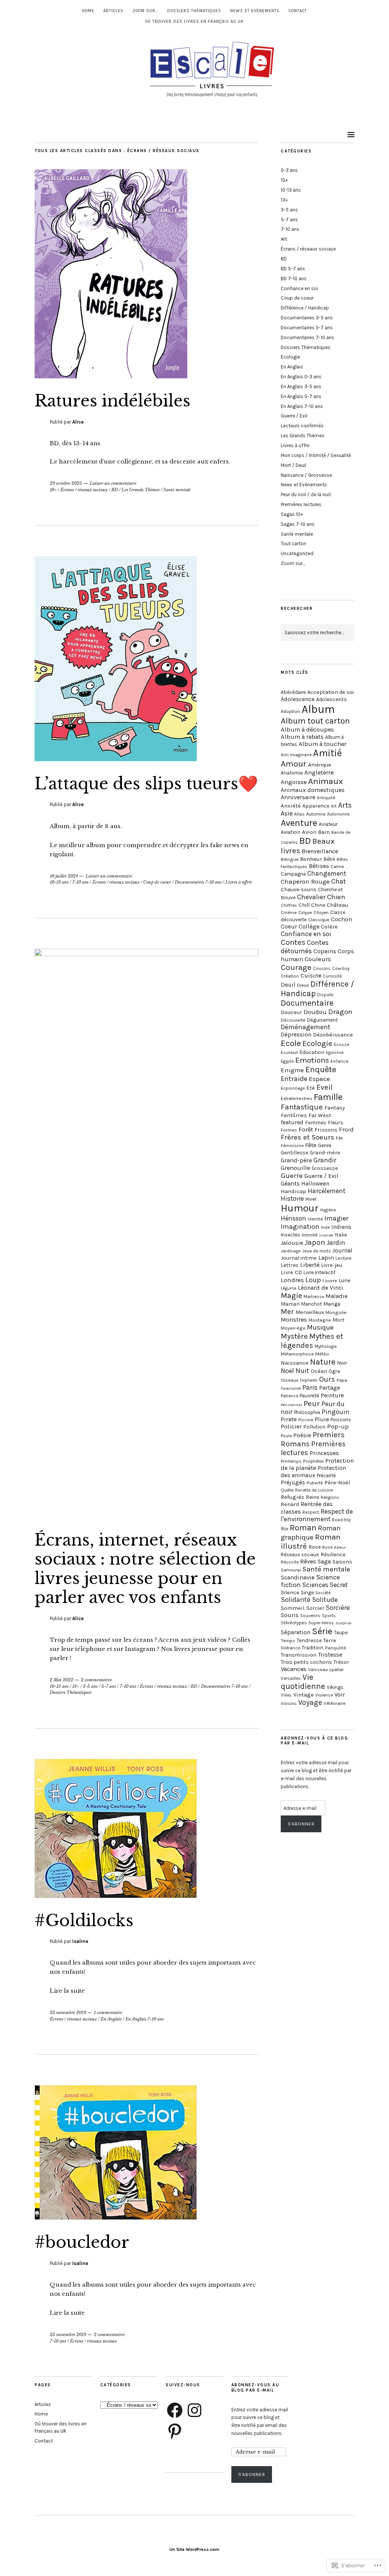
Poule (286, 1436)
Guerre (292, 1176)
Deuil (288, 985)
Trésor (341, 1662)
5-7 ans (109, 1686)
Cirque (305, 912)
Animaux (326, 781)
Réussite (290, 1562)
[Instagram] (194, 2410)
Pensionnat (291, 1405)
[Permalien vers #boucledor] (116, 2217)
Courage (296, 967)
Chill (304, 905)
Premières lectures (301, 504)
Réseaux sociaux (300, 1555)
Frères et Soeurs (308, 1137)
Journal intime (299, 1258)
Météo (322, 1354)
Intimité (310, 1235)
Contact (298, 11)
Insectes (290, 1235)
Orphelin (309, 1380)
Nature (323, 1362)
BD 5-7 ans (293, 269)
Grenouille (295, 1168)
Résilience (333, 1555)
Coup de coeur (157, 882)
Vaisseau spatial (326, 1669)
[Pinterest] (175, 2431)
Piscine (306, 1420)
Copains (325, 951)
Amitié (327, 753)
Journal (342, 1251)
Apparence (316, 806)
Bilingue (290, 859)
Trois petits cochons (306, 1662)
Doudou (315, 1012)
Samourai (291, 1570)
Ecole (291, 1043)
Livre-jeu (332, 1265)
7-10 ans (80, 882)
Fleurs (336, 1123)
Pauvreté (309, 1396)
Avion (309, 832)
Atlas (299, 814)
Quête (287, 1490)
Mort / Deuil (293, 465)
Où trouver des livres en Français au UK (194, 21)
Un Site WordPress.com (194, 2549)
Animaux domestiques (313, 790)
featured (292, 1122)
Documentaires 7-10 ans (198, 882)
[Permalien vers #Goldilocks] (116, 1896)
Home (88, 11)
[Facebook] (175, 2410)
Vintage (304, 1695)
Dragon (340, 1012)
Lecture (343, 1258)
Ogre (334, 1371)
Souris (290, 1615)
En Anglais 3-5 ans (301, 386)
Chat (339, 881)
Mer (287, 1312)
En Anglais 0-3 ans (301, 377)
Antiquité (326, 798)
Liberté (310, 1265)
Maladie (337, 1296)
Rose (315, 1547)
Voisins (289, 1703)
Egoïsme (335, 1052)
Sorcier (315, 1608)
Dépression (296, 1035)
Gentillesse (294, 1153)
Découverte (293, 1020)
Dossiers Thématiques (194, 11)
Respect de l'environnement (317, 1515)
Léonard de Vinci (321, 1288)
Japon (315, 1242)
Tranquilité (335, 1648)
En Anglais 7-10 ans (145, 2019)
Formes (289, 1130)
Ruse (327, 1547)
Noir (342, 1363)
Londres (292, 1280)
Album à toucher (323, 744)
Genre (325, 1145)
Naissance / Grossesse (306, 475)
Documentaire (307, 1003)
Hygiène (328, 1210)
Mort (338, 1320)
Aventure (299, 823)
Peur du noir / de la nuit (306, 494)
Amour (294, 764)
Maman (290, 1304)
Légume (289, 1288)
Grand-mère (325, 1153)
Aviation (291, 832)
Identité (315, 1219)
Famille (328, 1097)
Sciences (315, 1585)
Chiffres (289, 905)
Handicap (293, 1191)
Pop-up (338, 1426)
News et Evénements (255, 11)
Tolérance (290, 1648)
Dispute (325, 995)
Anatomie (292, 773)
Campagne (293, 874)
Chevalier (311, 897)
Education (312, 1052)
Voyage (310, 1702)
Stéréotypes (294, 1623)
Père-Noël (337, 1482)
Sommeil (293, 1608)
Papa (342, 1380)
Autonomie (338, 814)
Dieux (303, 985)
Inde (325, 1227)
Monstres (294, 1320)
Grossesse (325, 1168)
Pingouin (336, 1412)
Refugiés (293, 1497)
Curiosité (332, 976)
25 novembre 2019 (68, 2013)
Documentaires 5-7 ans (307, 328)
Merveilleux (310, 1312)
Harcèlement (327, 1191)
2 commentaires (96, 1680)
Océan (319, 1371)
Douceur (291, 1012)
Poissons (341, 1420)
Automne (316, 814)
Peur (312, 1403)
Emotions (312, 1060)
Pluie (322, 1419)
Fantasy (335, 1108)
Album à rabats (302, 737)
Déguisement (322, 1020)
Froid (346, 1129)
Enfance (339, 1061)
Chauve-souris (299, 890)
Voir (340, 1694)
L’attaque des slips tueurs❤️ (146, 784)
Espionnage (293, 1088)
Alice (78, 422)
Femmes (316, 1123)
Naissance (295, 1363)
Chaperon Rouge (305, 881)
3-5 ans (90, 1686)
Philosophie (307, 1412)
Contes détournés (305, 947)
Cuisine (311, 975)
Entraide (294, 1079)
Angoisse (294, 782)
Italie (341, 1235)
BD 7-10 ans (294, 279)
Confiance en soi (299, 288)
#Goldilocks (84, 1920)
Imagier (337, 1218)
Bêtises (319, 866)
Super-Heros (321, 1623)
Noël (287, 1371)
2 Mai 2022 (62, 1680)
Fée (339, 1138)
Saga (324, 1561)
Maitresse (314, 1297)
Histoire (292, 1198)
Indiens (341, 1227)
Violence (324, 1695)
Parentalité (291, 1388)
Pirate (289, 1419)
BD (115, 490)
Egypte (287, 1061)
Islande (326, 1235)
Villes (286, 1695)
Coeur (289, 927)
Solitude (325, 1600)
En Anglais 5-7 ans (301, 396)
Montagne (320, 1320)
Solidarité (296, 1600)
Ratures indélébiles (112, 401)
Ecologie (290, 357)
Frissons (326, 1130)
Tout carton (293, 544)
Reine (312, 1497)
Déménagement (305, 1027)
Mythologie (326, 1346)
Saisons (342, 1562)
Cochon (342, 919)
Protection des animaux (313, 1472)
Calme (337, 867)
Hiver (311, 1199)
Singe (307, 1593)
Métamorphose (297, 1354)
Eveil (325, 1087)
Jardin (336, 1243)
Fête (311, 1145)
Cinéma (289, 913)
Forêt (306, 1129)
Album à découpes (307, 729)
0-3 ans (289, 170)
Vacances (294, 1669)
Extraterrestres (296, 1098)
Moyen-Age (293, 1328)
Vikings (335, 1687)
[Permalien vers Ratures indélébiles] (111, 376)
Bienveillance (320, 851)
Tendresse (309, 1640)
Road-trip (342, 1520)
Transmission (299, 1655)
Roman (303, 1528)
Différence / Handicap (305, 308)
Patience (289, 1396)
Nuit (302, 1371)
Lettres (290, 1265)
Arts (345, 805)
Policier (291, 1426)
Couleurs (318, 959)
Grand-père (296, 1160)
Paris (310, 1388)
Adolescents (331, 699)
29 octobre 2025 (66, 483)
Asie (287, 813)
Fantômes (294, 1115)
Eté (311, 1088)
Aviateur (328, 824)
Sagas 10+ (292, 514)
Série (322, 1631)
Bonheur (311, 859)
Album (318, 709)
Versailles (291, 1678)
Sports (329, 1616)
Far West (320, 1115)
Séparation (296, 1632)
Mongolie (336, 1312)
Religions (330, 1497)
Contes (293, 942)
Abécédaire (293, 692)
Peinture (332, 1395)
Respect (311, 1512)
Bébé (329, 859)
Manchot (312, 1304)
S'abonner (301, 1824)
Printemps (291, 1461)
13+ (76, 1686)
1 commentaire (108, 2013)
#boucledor (82, 2242)
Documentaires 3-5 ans (307, 318)
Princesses (324, 1453)
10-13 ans (59, 882)
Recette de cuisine (314, 1490)
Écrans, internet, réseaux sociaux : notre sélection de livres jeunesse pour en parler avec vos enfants (145, 1569)
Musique (320, 1327)
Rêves (308, 1561)
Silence (290, 1593)
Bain (324, 832)
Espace (319, 1079)
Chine (318, 905)
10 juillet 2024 (64, 876)
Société (323, 1593)
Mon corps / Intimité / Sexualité (316, 455)
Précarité (326, 1475)
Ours (327, 1379)
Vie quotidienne (303, 1682)
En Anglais (111, 2019)
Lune (345, 1280)
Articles (113, 11)
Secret (339, 1585)
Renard (290, 1504)
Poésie (302, 1435)
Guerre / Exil (294, 416)
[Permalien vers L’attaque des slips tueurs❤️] (116, 759)
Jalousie (292, 1243)
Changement (327, 873)
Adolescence (298, 699)
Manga (332, 1304)
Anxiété (291, 806)
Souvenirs (310, 1616)
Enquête (321, 1070)
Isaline (80, 1941)
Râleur (340, 1547)
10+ (53, 490)
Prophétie (313, 1461)
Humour (300, 1208)
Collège (309, 926)
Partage (330, 1388)
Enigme (292, 1070)
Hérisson (293, 1218)
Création (290, 976)
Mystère (294, 1336)
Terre (330, 1640)
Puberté (315, 1483)
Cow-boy (341, 968)
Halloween (315, 1184)
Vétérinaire (334, 1703)
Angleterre (319, 772)
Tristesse (330, 1655)
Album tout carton (315, 721)
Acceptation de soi (330, 692)
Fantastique (302, 1107)
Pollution (314, 1427)
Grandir (325, 1160)
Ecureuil (289, 1052)
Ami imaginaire (296, 755)
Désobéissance (333, 1035)
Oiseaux (289, 1380)
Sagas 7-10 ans (298, 524)
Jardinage (291, 1251)
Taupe (341, 1632)
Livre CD (291, 1272)
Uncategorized (297, 553)
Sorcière (338, 1608)
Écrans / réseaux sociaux (84, 490)
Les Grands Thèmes (141, 490)
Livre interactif (319, 1272)
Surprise (343, 1623)
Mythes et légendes (312, 1341)
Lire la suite (67, 1991)
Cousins (322, 968)
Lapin (326, 1258)
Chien (336, 897)
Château (337, 905)
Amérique (319, 765)
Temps (288, 1640)
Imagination (300, 1227)
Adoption (290, 711)
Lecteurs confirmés (302, 426)
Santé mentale (177, 490)
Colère (329, 927)
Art (284, 239)
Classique (319, 920)
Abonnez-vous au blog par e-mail (255, 2387)
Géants (290, 1183)
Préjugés (293, 1482)
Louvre (330, 1280)
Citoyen (321, 913)
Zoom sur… (145, 11)
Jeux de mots (316, 1251)
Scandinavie (298, 1577)
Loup (313, 1280)
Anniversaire (298, 797)
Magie (291, 1296)
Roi (285, 1529)
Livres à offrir (239, 882)
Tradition (312, 1648)
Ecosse (342, 1044)
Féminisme (292, 1146)
